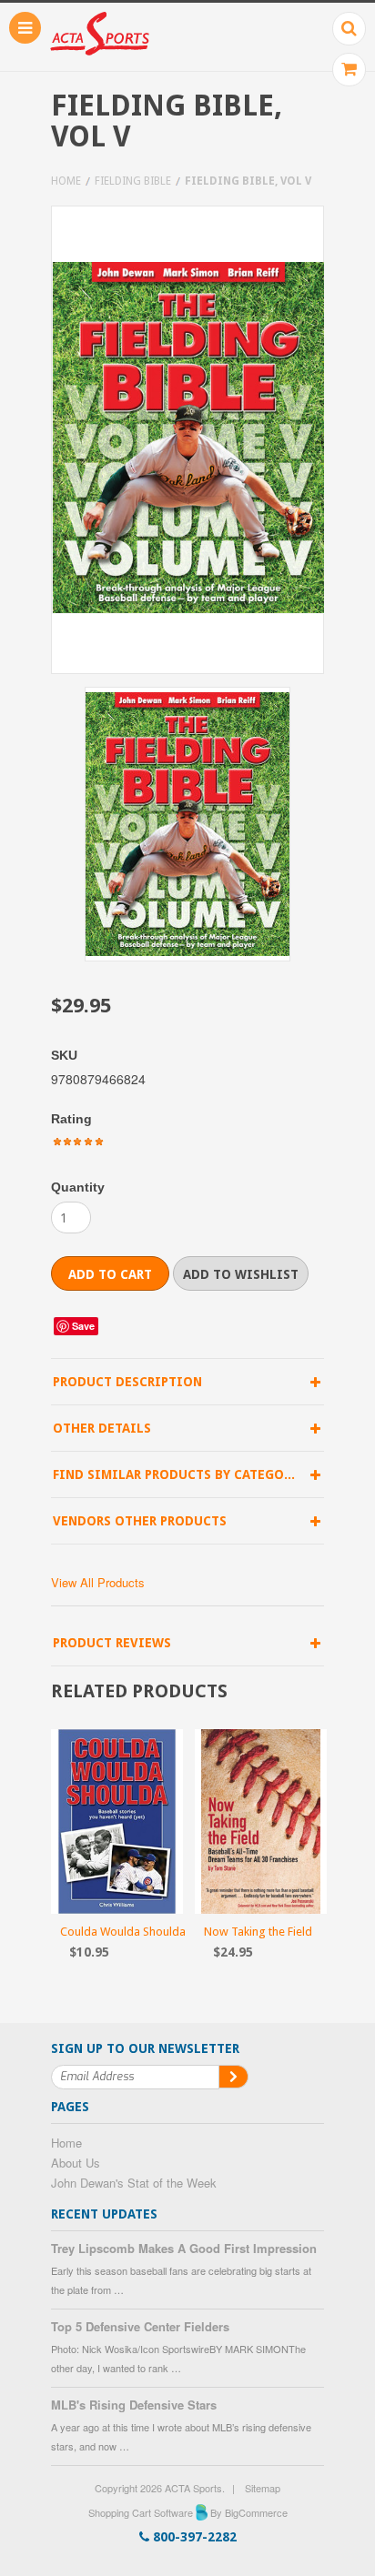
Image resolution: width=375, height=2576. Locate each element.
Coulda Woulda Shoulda (123, 1932)
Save (83, 1326)
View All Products (98, 1582)
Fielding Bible (133, 181)
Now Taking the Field (258, 1932)
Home (66, 181)
